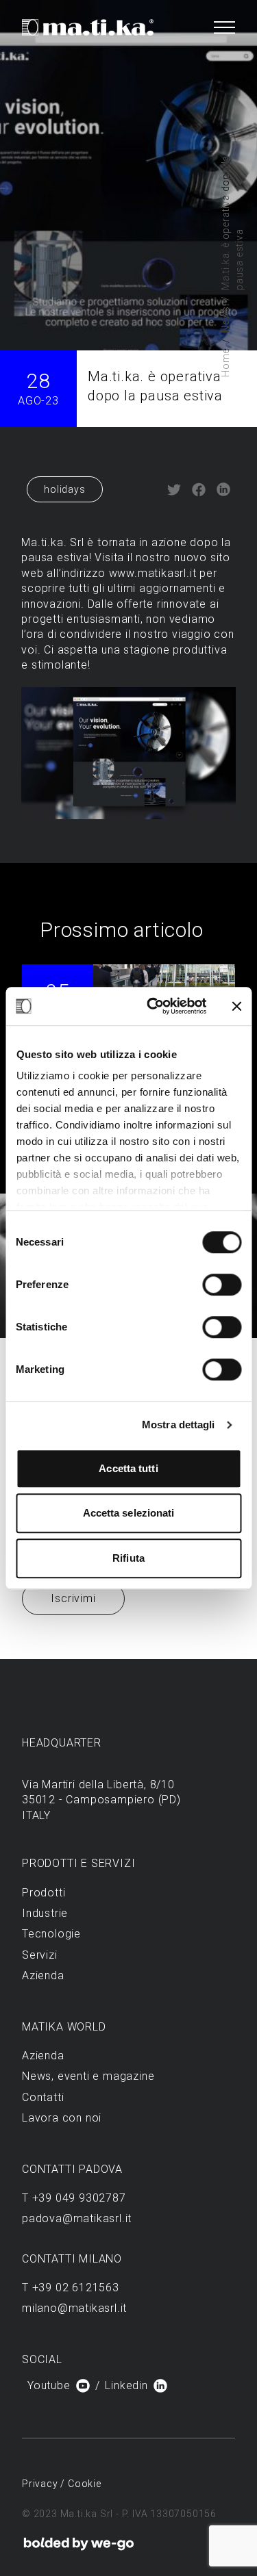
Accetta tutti (128, 1468)
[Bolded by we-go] (79, 2544)
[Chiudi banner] (236, 1006)
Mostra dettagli (179, 1425)
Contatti (43, 2097)
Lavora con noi (62, 2118)
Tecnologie (51, 1934)
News (225, 319)
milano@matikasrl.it (74, 2308)
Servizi (40, 1955)
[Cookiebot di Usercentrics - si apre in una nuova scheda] (153, 1006)
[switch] (222, 1285)
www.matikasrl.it (153, 573)
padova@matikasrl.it (77, 2218)
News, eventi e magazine (88, 2076)
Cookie (85, 2484)
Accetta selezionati (129, 1513)
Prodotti (44, 1893)
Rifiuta (128, 1558)
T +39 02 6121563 (71, 2288)
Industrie (45, 1913)
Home (225, 363)
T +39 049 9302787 (74, 2198)
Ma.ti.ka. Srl (52, 542)
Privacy (41, 2484)
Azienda (43, 1975)
